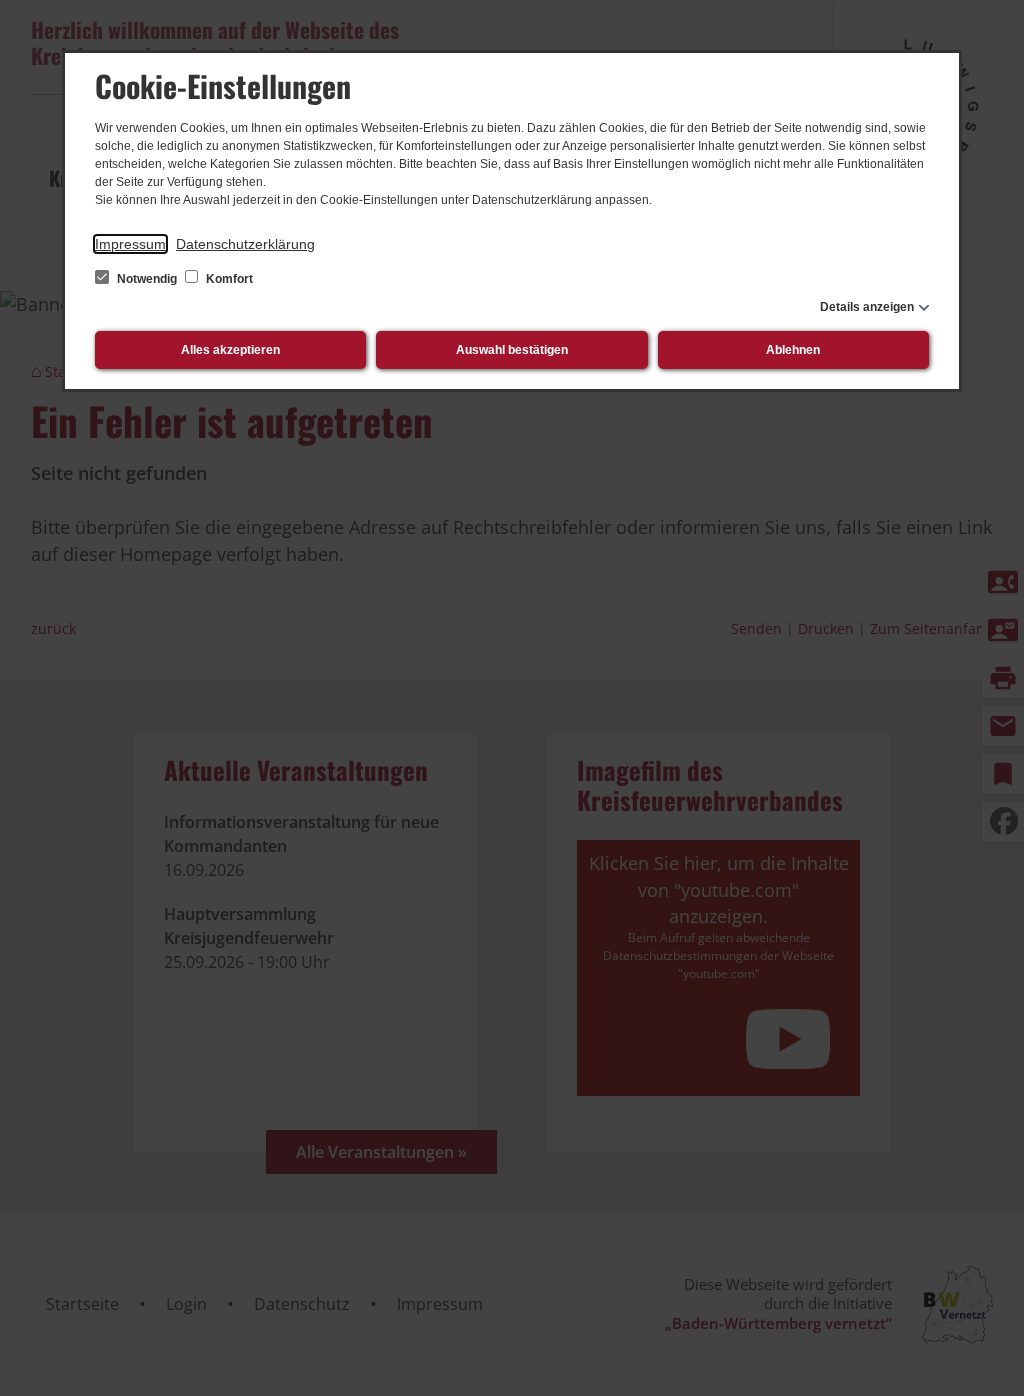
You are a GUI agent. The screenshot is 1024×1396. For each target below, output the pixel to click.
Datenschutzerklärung (245, 244)
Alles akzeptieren (230, 350)
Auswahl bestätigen (512, 350)
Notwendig (147, 279)
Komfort (228, 279)
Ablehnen (793, 350)
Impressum (130, 244)
